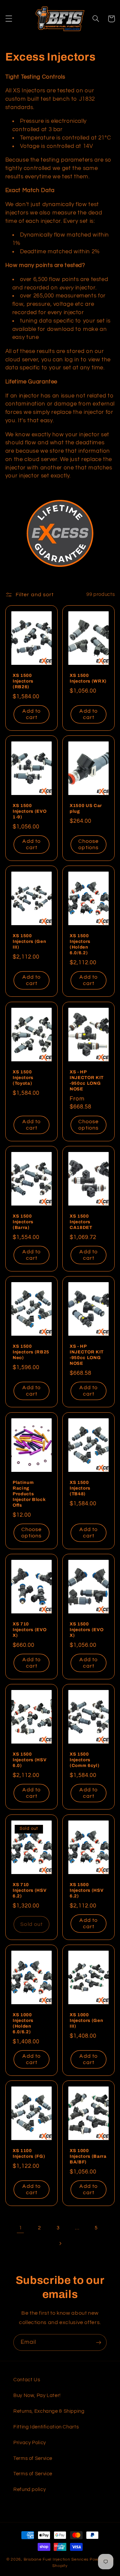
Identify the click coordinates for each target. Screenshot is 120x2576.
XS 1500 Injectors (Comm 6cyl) (84, 1760)
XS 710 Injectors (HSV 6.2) (29, 1890)
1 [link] (21, 2228)
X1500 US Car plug (86, 808)
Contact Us (27, 2380)
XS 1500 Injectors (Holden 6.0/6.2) (80, 945)
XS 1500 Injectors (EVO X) (86, 1630)
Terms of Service (33, 2458)
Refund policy (29, 2490)
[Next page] (60, 2243)
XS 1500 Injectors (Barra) (23, 1222)
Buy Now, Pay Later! (37, 2395)
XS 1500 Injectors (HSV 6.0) (29, 1760)
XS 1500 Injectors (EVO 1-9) (29, 811)
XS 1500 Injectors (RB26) (23, 681)
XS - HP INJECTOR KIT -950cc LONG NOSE (87, 1080)
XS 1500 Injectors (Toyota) (23, 1078)
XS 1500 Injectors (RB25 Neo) (31, 1352)
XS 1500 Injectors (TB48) (80, 1488)
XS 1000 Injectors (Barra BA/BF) (88, 2157)
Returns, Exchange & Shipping (49, 2411)
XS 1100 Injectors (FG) (29, 2154)
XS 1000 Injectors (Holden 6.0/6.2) (23, 2023)
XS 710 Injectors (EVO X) (29, 1630)
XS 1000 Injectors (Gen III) (86, 2020)
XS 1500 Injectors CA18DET (81, 1222)
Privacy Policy (30, 2443)
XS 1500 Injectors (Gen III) (29, 942)
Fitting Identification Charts (46, 2427)
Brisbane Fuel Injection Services (56, 2559)
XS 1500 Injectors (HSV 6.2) (86, 1890)
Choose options (88, 845)
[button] (9, 19)
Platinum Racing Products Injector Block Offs (29, 1494)
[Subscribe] (99, 2342)
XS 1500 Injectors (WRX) (88, 678)
